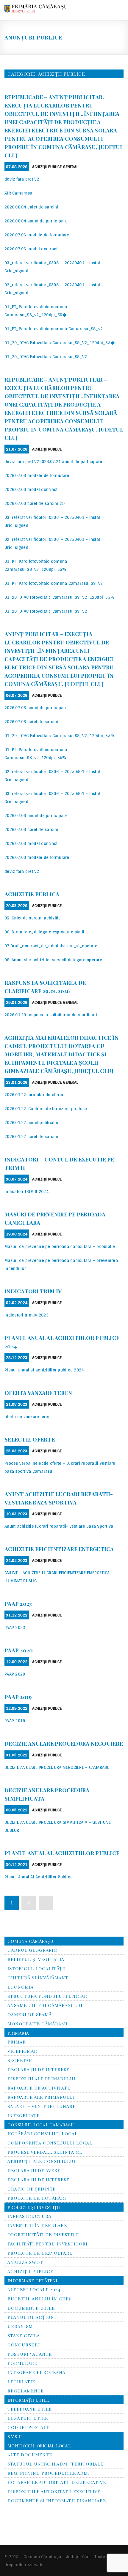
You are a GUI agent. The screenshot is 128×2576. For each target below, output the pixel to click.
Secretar (20, 2060)
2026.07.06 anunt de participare (36, 708)
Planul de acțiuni (32, 2317)
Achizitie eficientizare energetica (59, 1549)
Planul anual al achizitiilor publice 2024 (44, 1370)
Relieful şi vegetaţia (36, 1959)
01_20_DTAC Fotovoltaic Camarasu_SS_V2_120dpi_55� (60, 343)
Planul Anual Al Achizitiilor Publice (39, 1877)
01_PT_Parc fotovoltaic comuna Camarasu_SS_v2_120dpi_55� (36, 311)
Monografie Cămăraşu (38, 2024)
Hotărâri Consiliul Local (43, 2134)
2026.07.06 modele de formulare (37, 235)
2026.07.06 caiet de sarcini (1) (35, 503)
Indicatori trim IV (33, 1291)
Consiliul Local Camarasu (41, 2125)
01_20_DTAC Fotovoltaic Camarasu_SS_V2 (46, 357)
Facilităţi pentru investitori (47, 2244)
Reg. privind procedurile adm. (48, 2473)
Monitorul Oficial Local (39, 2446)
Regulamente (26, 2391)
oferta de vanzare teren (28, 1416)
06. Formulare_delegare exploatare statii (44, 932)
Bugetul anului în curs (40, 2299)
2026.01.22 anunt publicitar (32, 1122)
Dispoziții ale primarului (41, 2079)
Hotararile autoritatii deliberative (57, 2482)
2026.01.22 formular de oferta (34, 1095)
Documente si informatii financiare (57, 2501)
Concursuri (24, 2345)
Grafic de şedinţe (32, 2189)
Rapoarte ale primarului (41, 2097)
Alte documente (30, 2455)
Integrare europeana (36, 2372)
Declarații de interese (38, 2069)
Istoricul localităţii (37, 1968)
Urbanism (20, 2326)
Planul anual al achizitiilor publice (62, 1853)
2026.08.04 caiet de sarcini (31, 207)
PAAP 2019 (18, 1697)
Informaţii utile (28, 2400)
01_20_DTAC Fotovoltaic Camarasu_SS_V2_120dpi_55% (59, 597)
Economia (21, 1987)
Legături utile (28, 2418)
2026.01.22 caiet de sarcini (31, 1136)
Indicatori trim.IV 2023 (26, 1315)
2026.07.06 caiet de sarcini (31, 722)
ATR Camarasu (18, 193)
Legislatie (21, 2381)
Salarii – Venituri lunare (42, 2106)
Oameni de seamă (30, 2014)
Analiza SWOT (25, 2262)
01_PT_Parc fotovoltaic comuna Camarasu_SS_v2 (54, 329)
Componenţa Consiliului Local (50, 2143)
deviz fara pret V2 (22, 179)
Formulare (22, 2363)
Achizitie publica (32, 894)
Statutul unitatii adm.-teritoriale (55, 2464)
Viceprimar (22, 2051)
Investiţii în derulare (37, 2225)
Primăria (18, 2033)
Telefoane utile (30, 2409)
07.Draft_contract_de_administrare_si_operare (51, 946)
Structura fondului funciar (47, 1996)
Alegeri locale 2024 (34, 2289)
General (71, 167)
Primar (17, 2042)
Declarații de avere (34, 2170)
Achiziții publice (47, 167)
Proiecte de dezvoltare (40, 2253)
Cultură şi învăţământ (38, 1978)
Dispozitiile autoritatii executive (54, 2491)
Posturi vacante (30, 2354)
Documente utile (31, 2308)
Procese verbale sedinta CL (45, 2152)
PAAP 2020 (19, 1650)
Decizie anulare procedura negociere (64, 1744)
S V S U (15, 2436)
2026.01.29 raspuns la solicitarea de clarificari (51, 1015)
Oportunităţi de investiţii (43, 2234)
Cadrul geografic (32, 1950)
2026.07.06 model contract (31, 249)
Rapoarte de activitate (39, 2088)
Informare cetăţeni (32, 2281)
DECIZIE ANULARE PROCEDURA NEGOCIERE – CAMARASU (57, 1767)
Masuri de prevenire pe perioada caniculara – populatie (60, 1246)
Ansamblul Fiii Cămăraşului (45, 2005)
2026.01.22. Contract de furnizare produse (46, 1108)
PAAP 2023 (18, 1604)
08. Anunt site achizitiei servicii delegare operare (53, 960)
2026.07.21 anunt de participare (71, 461)
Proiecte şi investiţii (34, 2207)
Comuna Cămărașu (30, 1941)
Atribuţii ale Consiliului (41, 2161)
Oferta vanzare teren (38, 1393)
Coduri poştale (28, 2427)
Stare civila (24, 2335)
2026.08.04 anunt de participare (36, 221)
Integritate (24, 2115)
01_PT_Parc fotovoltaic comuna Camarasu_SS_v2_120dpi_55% (36, 565)
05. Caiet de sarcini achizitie (33, 918)
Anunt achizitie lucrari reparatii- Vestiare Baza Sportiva (59, 1526)
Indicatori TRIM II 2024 (26, 1191)
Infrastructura (29, 2216)
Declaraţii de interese (38, 2180)
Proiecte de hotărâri (37, 2198)
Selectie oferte (30, 1439)
